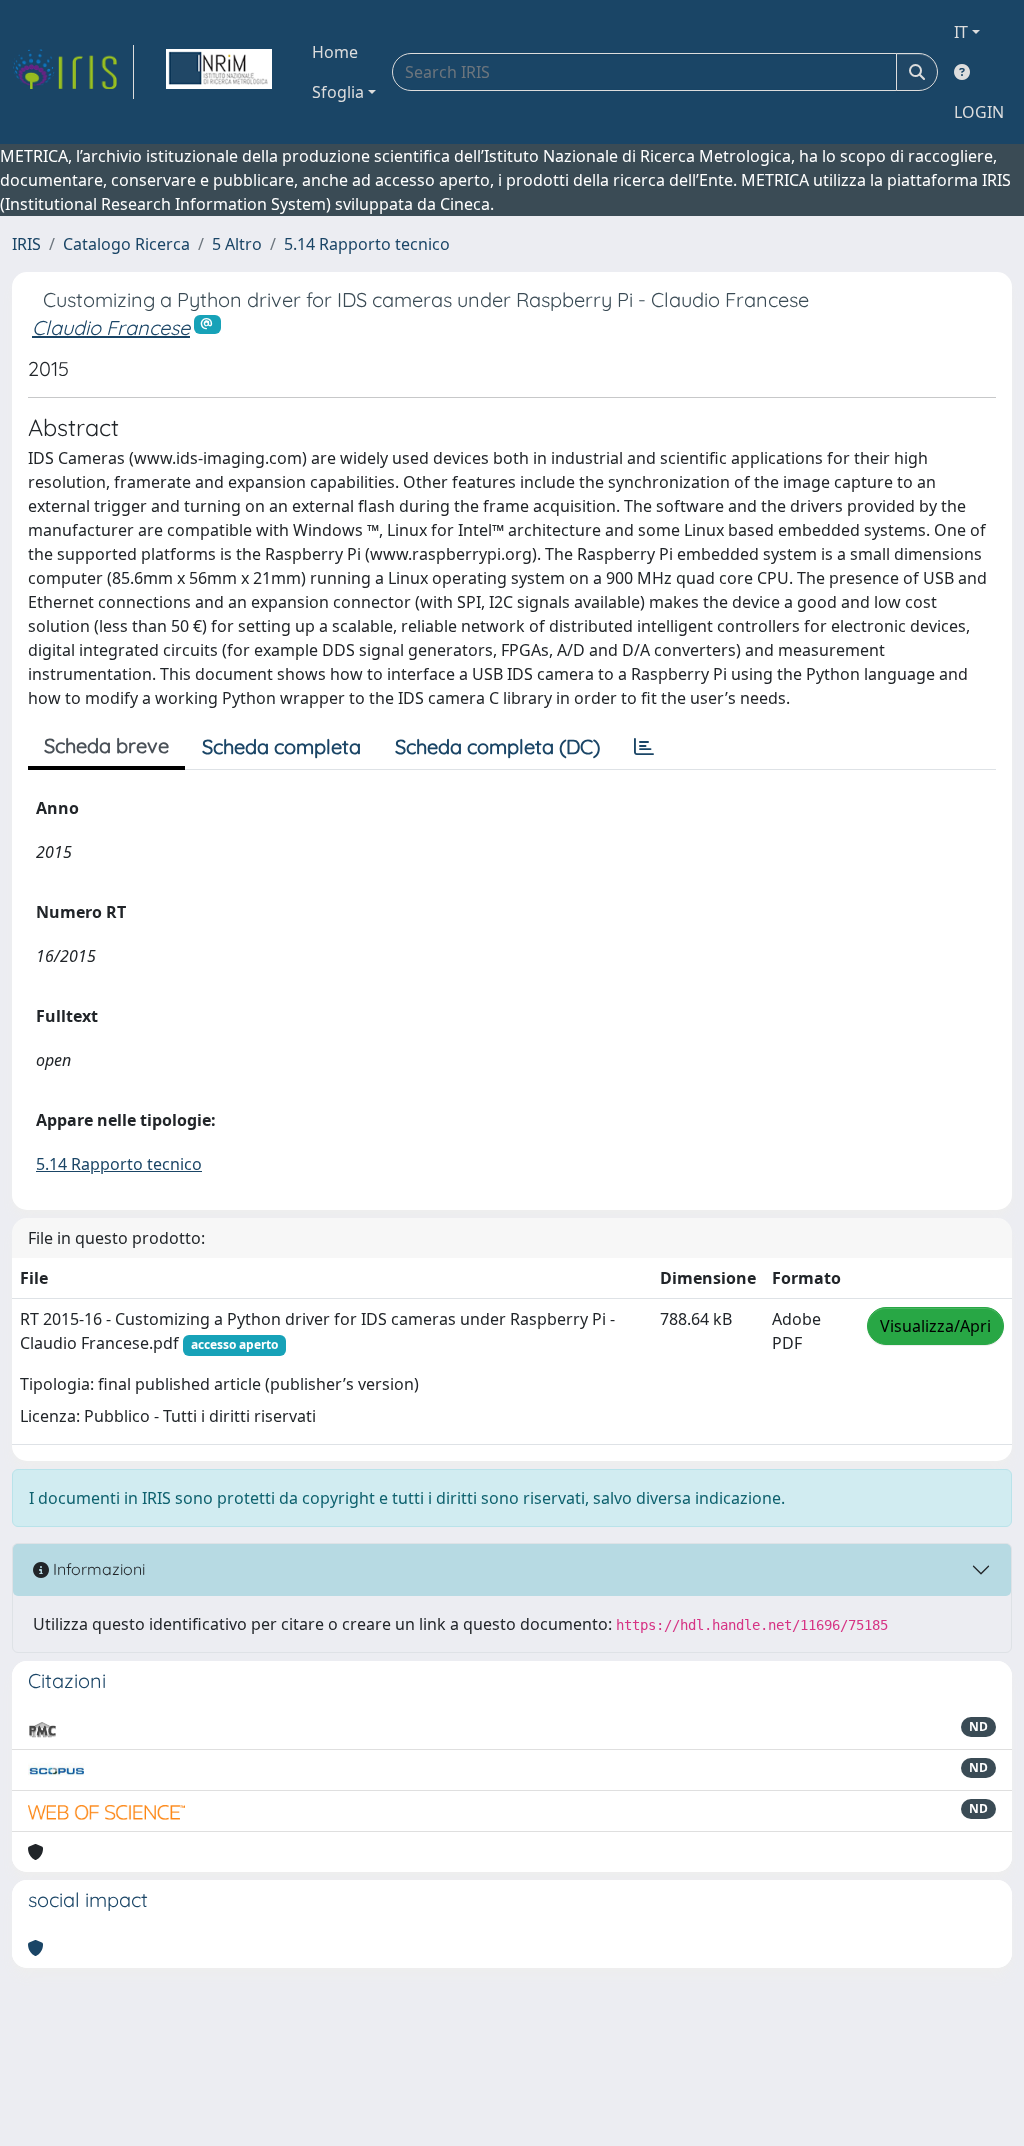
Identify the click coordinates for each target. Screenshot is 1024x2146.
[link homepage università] (219, 72)
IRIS (26, 244)
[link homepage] (73, 72)
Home (335, 52)
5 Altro (237, 244)
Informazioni (97, 1569)
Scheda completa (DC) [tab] (497, 746)
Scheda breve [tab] (106, 745)
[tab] (644, 747)
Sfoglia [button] (338, 92)
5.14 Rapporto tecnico (367, 244)
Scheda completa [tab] (281, 746)
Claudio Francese (111, 327)
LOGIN (979, 112)
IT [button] (961, 32)
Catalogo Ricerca (126, 244)
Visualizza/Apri (935, 1326)
